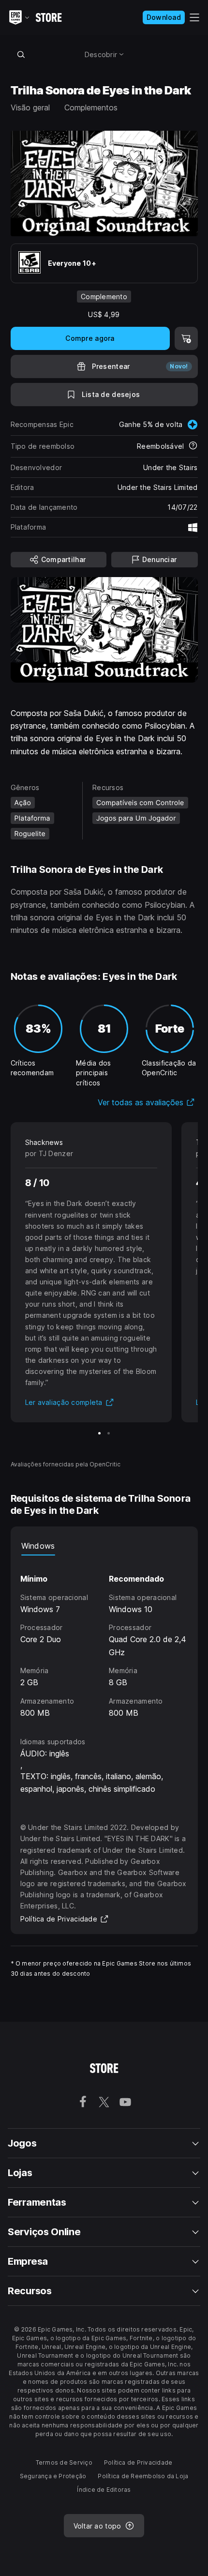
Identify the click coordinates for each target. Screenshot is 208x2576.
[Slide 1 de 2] (99, 1433)
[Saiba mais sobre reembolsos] (193, 446)
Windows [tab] (38, 1546)
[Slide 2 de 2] (109, 1433)
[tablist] (104, 1546)
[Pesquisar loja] (21, 54)
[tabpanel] (104, 1637)
